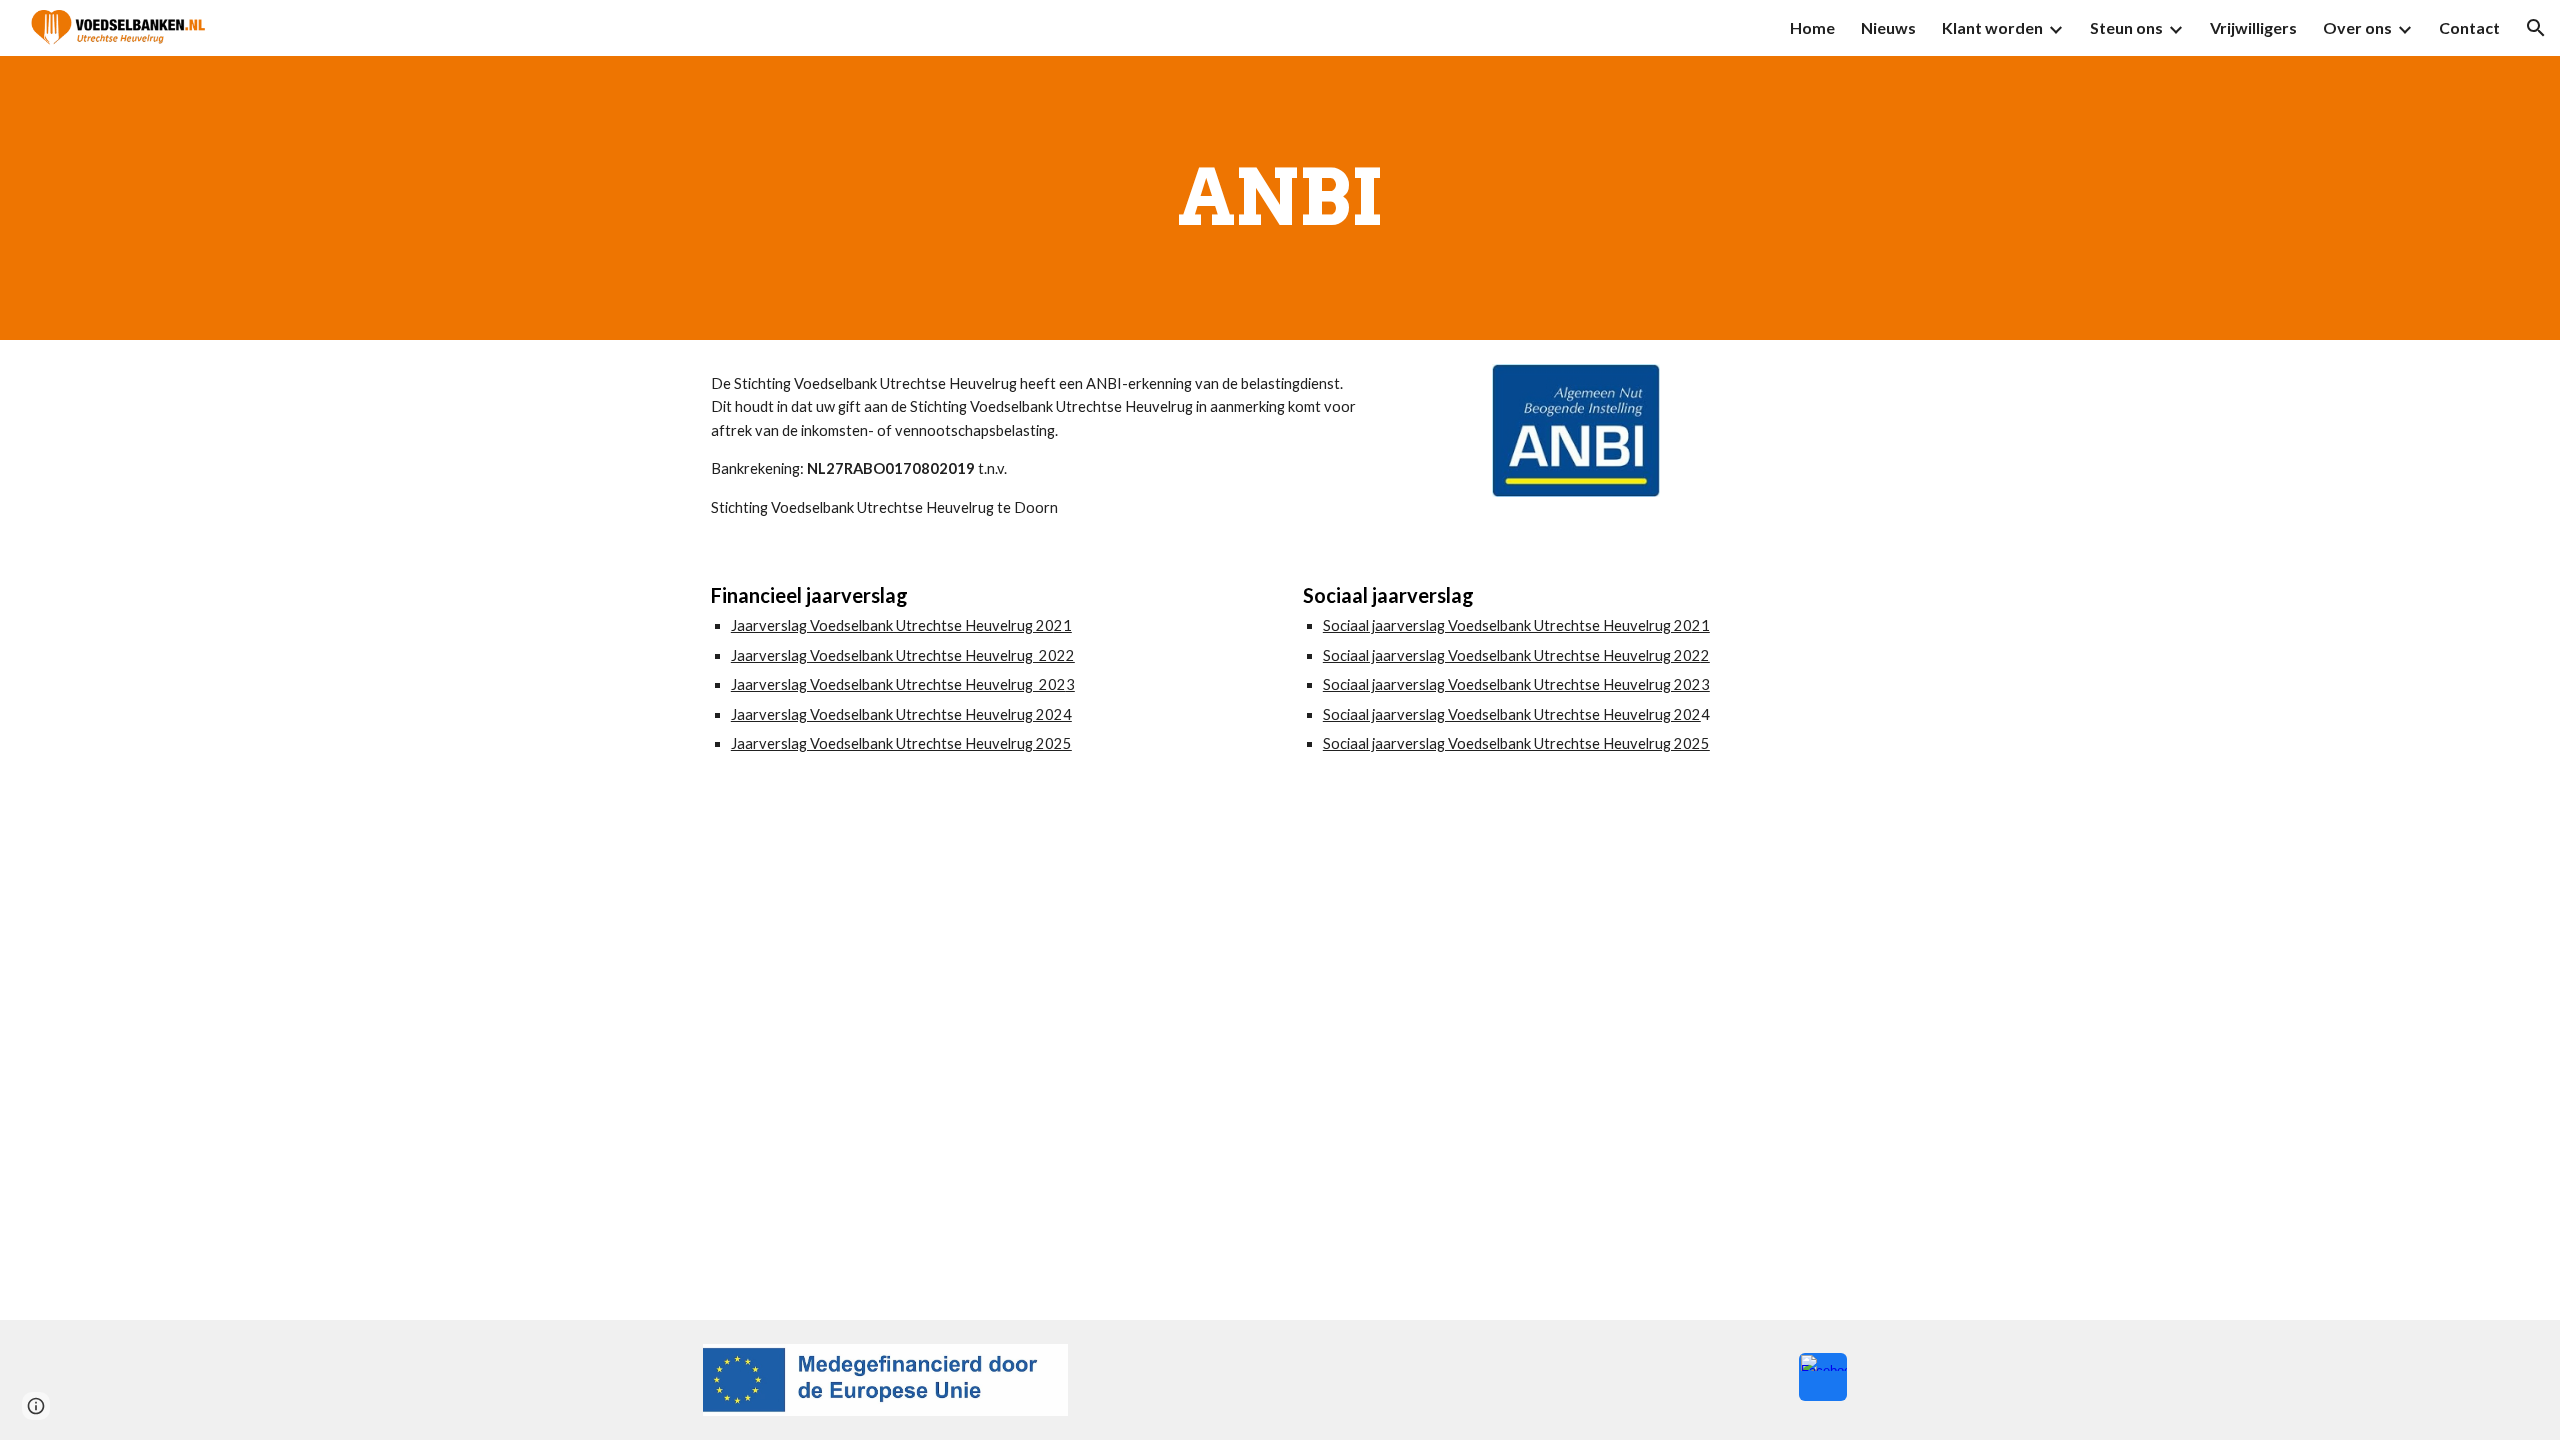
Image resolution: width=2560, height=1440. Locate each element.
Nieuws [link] (1888, 27)
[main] (1280, 198)
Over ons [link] (2357, 27)
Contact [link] (2469, 27)
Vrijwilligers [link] (2253, 27)
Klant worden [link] (1992, 27)
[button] (2536, 28)
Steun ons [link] (2126, 27)
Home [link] (1812, 27)
